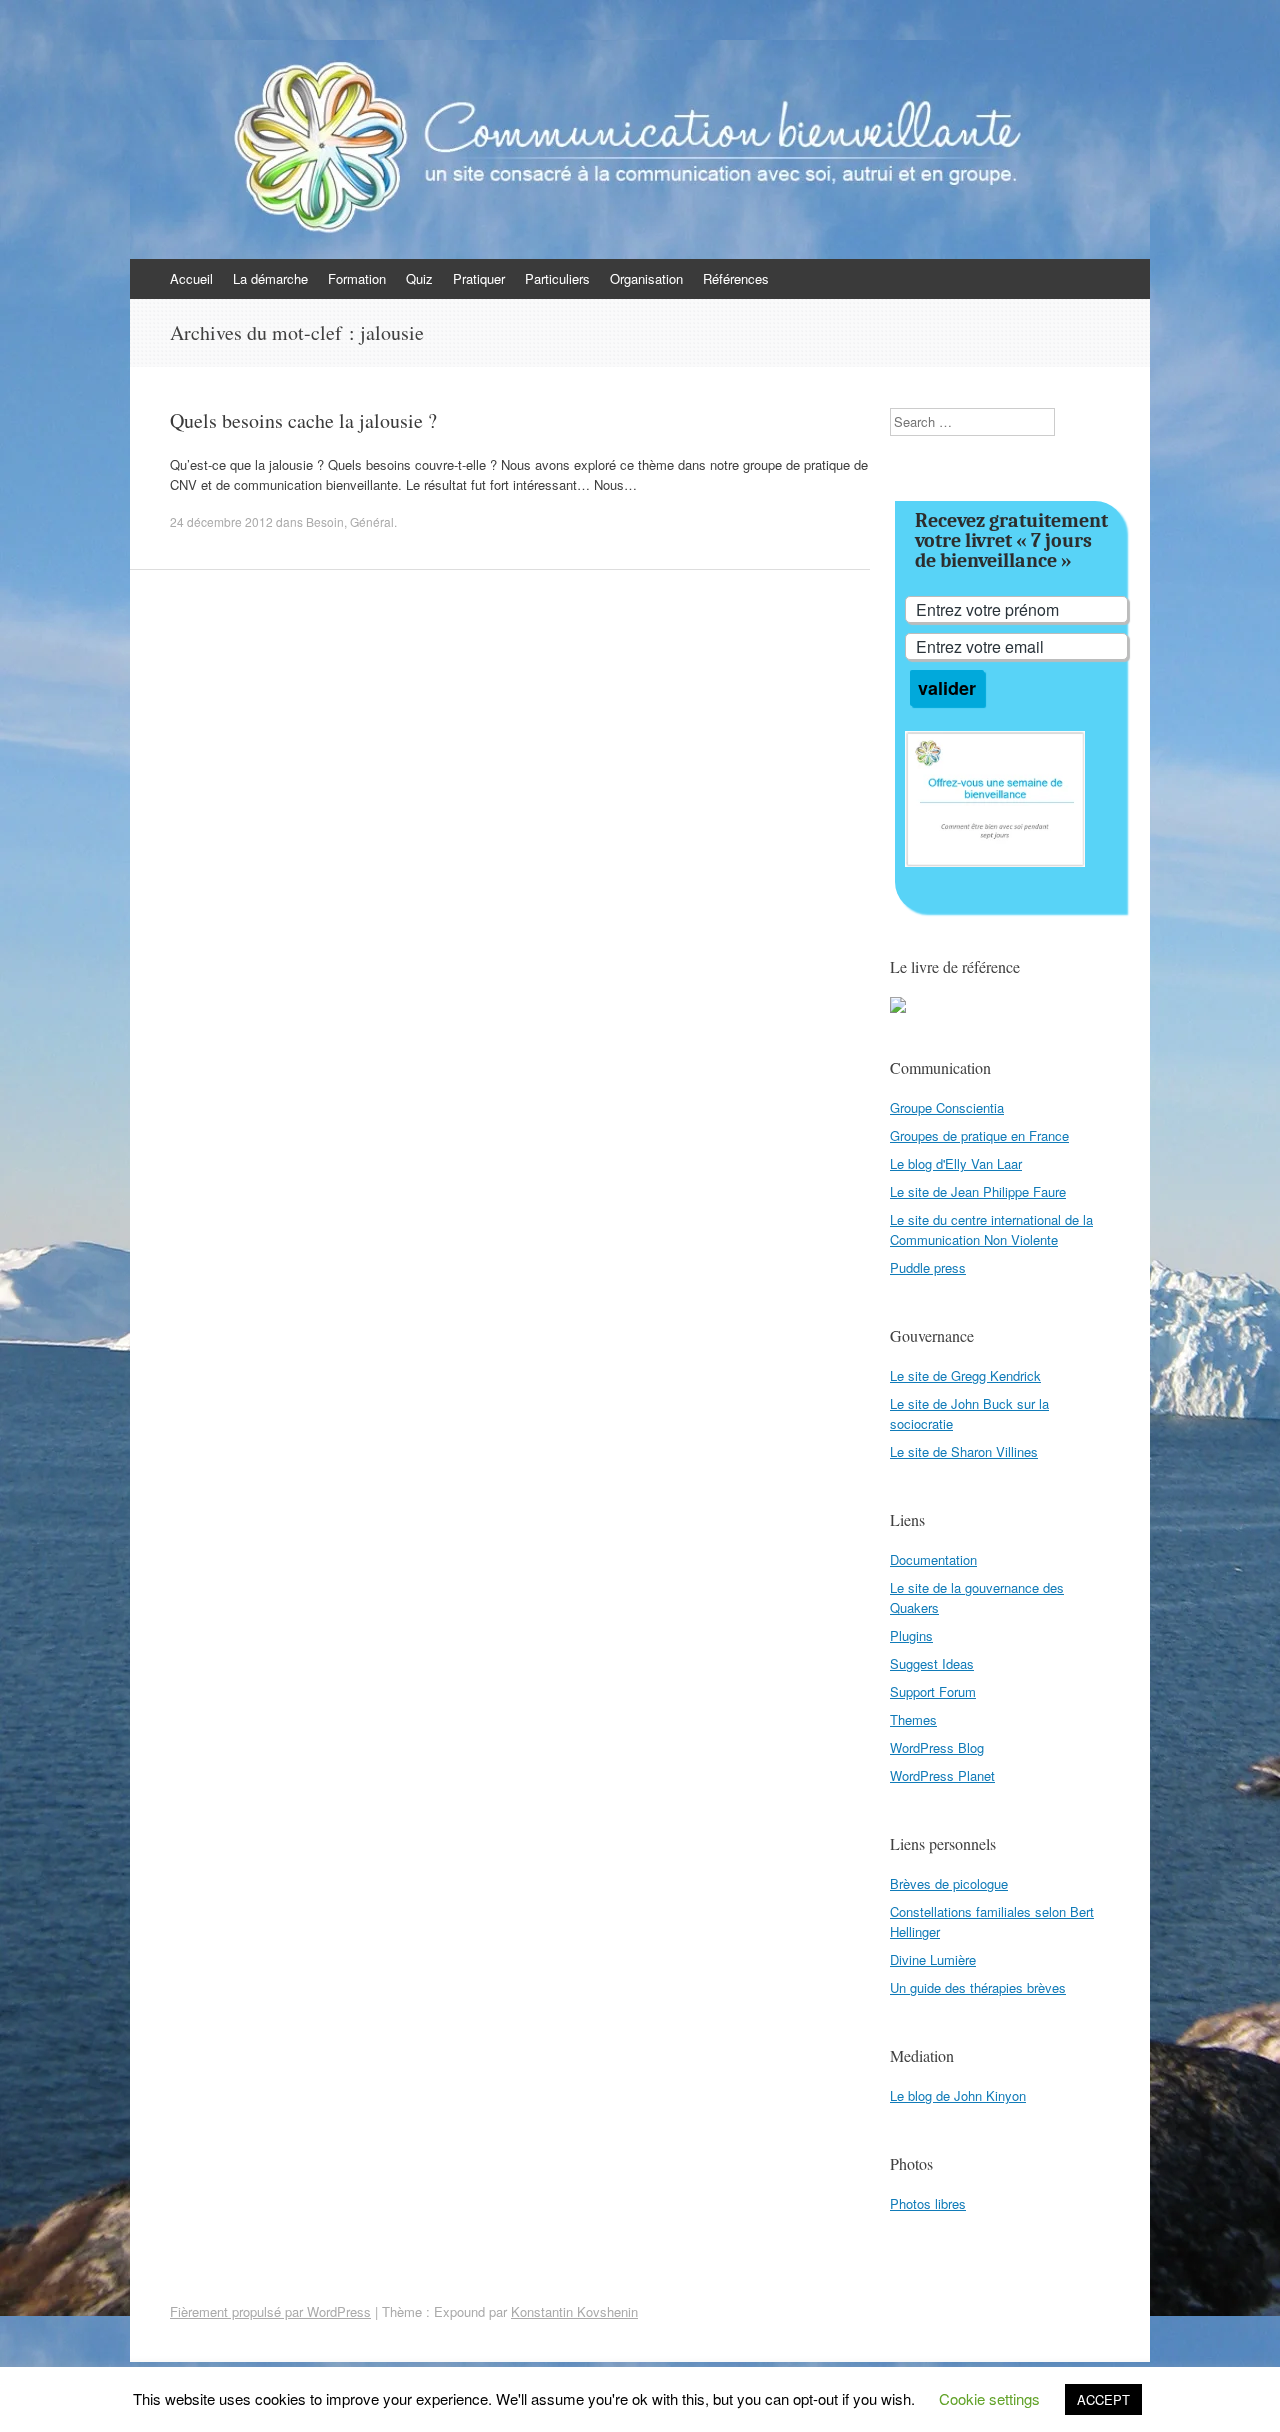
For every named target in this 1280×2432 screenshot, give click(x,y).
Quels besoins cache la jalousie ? (303, 420)
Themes (913, 1719)
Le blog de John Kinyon (958, 2095)
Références (736, 278)
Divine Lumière (933, 1959)
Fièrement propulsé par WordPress (270, 2311)
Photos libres (928, 2203)
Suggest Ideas (932, 1663)
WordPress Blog (937, 1747)
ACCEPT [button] (1103, 2399)
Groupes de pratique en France (979, 1135)
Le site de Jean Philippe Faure (978, 1191)
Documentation (933, 1559)
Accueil (191, 278)
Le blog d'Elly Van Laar (956, 1163)
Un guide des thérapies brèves (978, 1987)
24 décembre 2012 (221, 521)
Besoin (325, 521)
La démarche (270, 278)
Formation (357, 278)
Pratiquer (479, 278)
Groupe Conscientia (947, 1107)
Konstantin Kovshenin (574, 2311)
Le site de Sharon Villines (964, 1451)
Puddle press (928, 1267)
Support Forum (933, 1691)
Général (372, 521)
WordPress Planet (942, 1775)
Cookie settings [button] (989, 2398)
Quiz (419, 278)
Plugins (911, 1635)
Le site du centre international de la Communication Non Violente (991, 1229)
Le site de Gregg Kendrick (965, 1375)
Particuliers (557, 278)
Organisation (646, 278)
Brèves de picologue (949, 1883)
